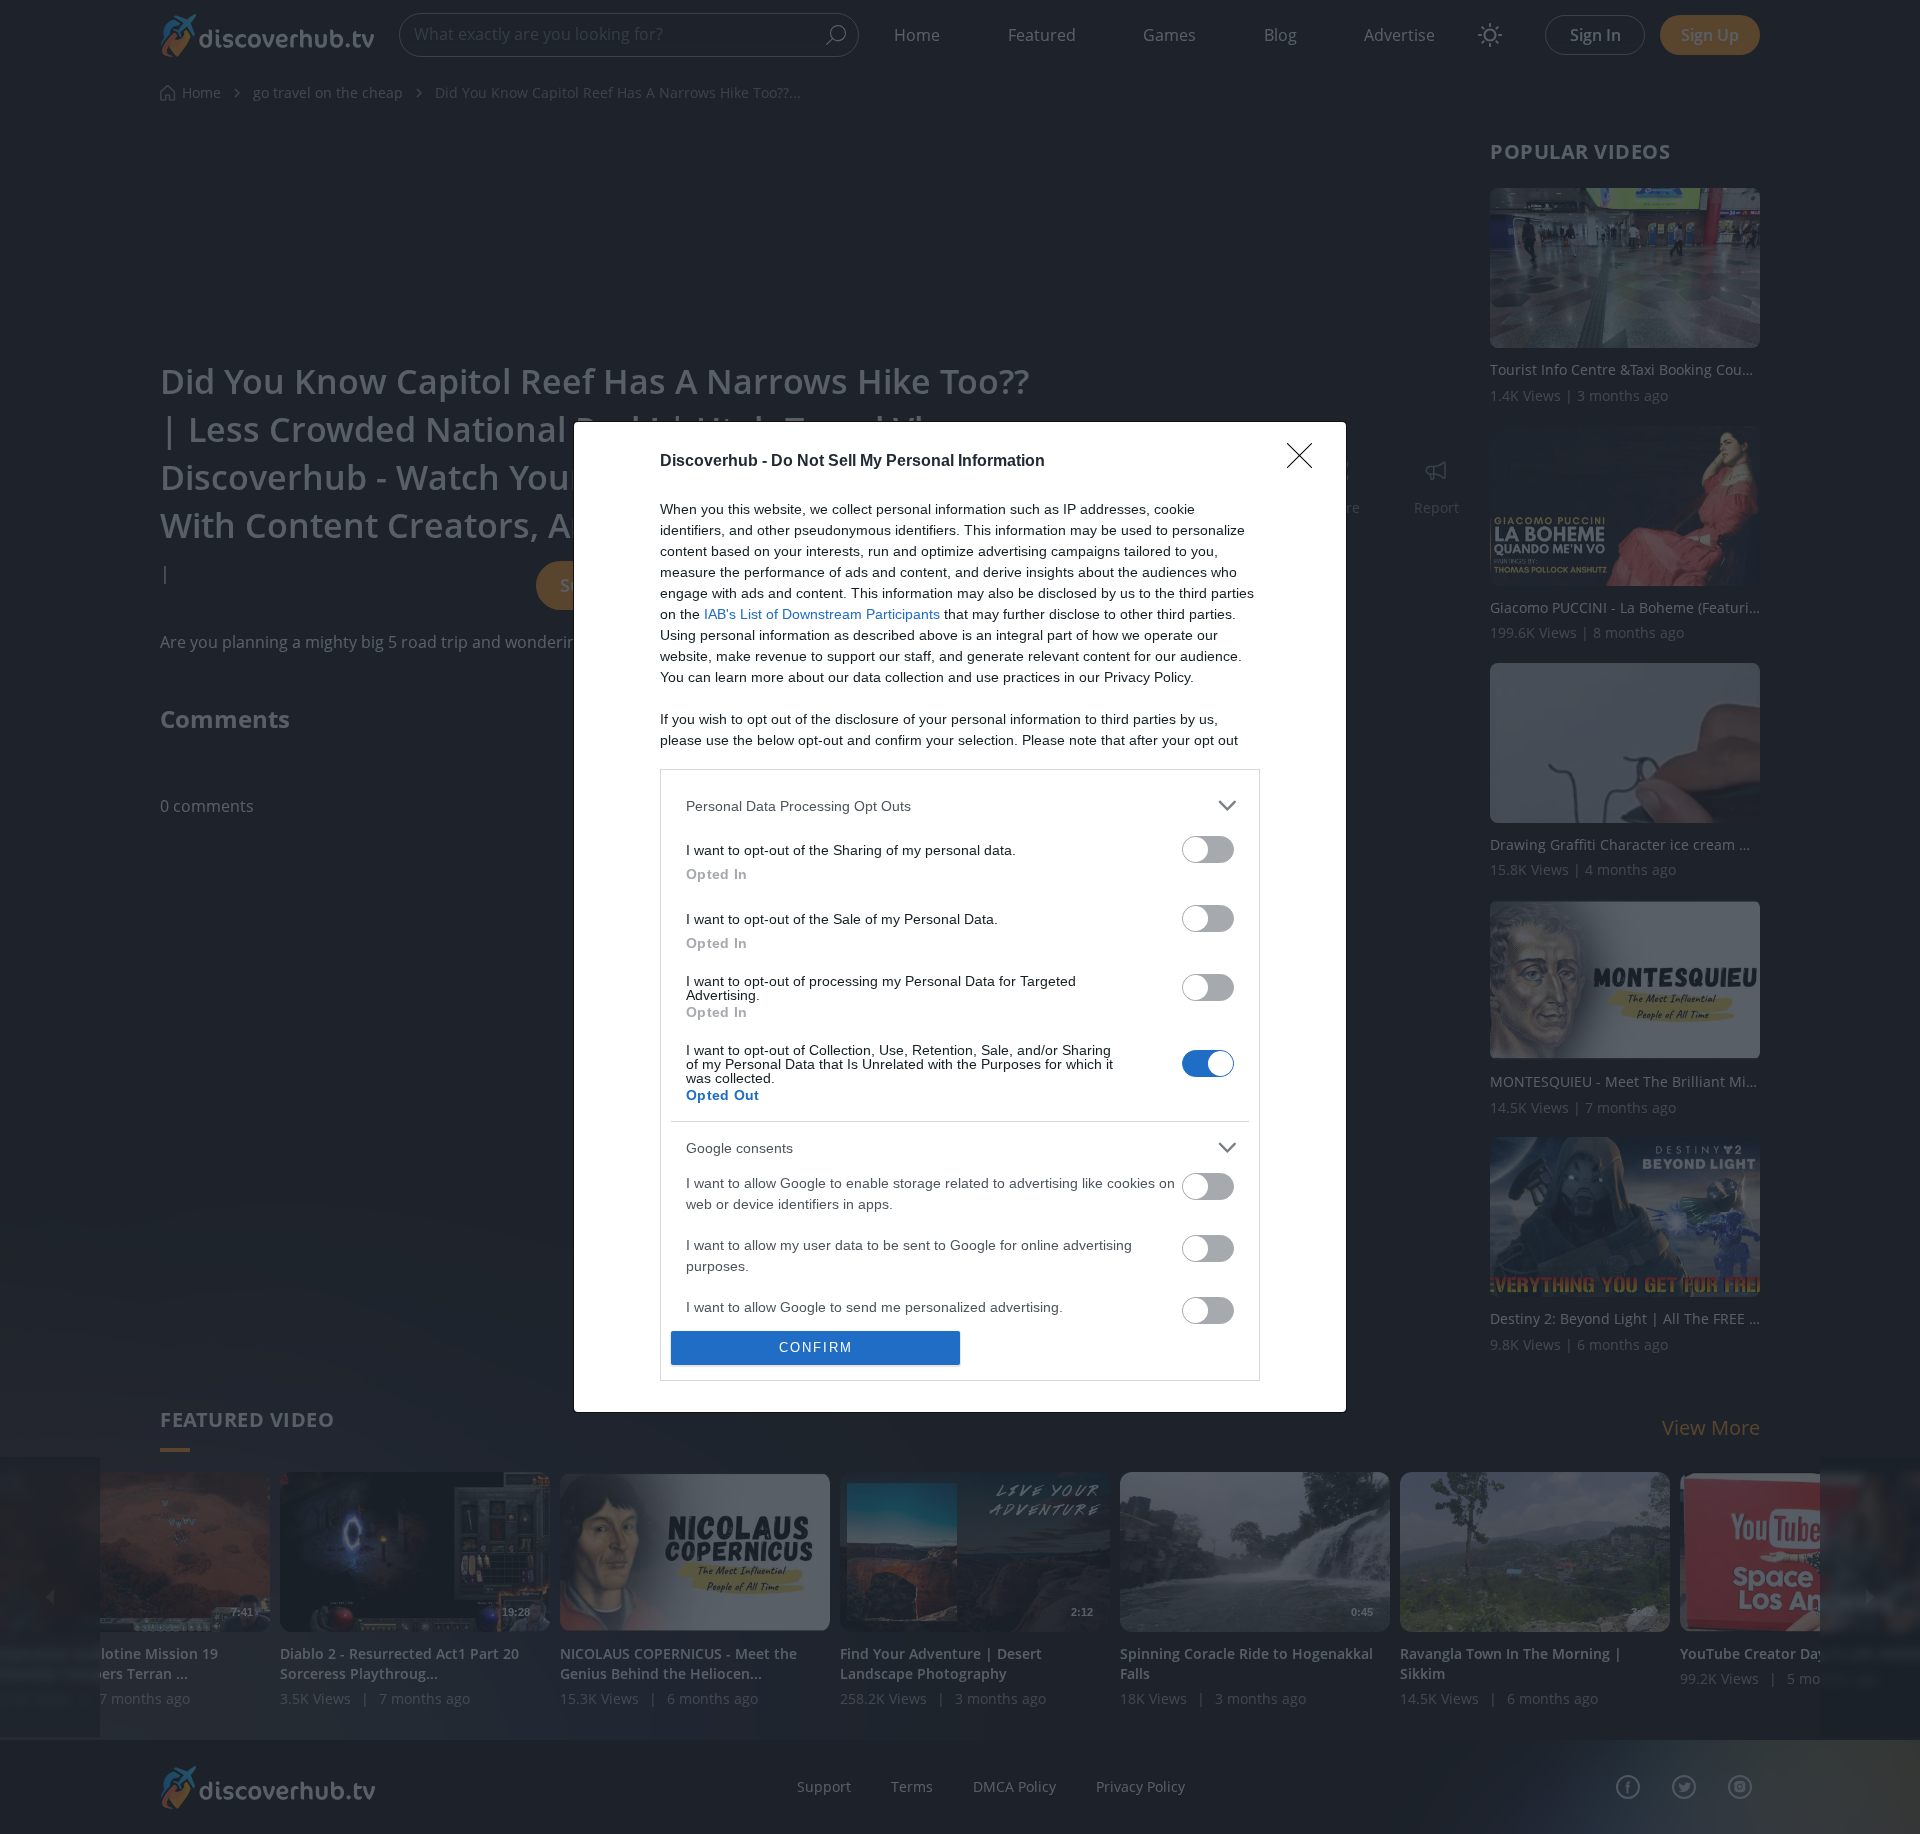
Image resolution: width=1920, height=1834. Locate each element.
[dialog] (960, 916)
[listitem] (960, 805)
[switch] (1208, 849)
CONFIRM (816, 1347)
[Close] (1306, 462)
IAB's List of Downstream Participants (822, 614)
